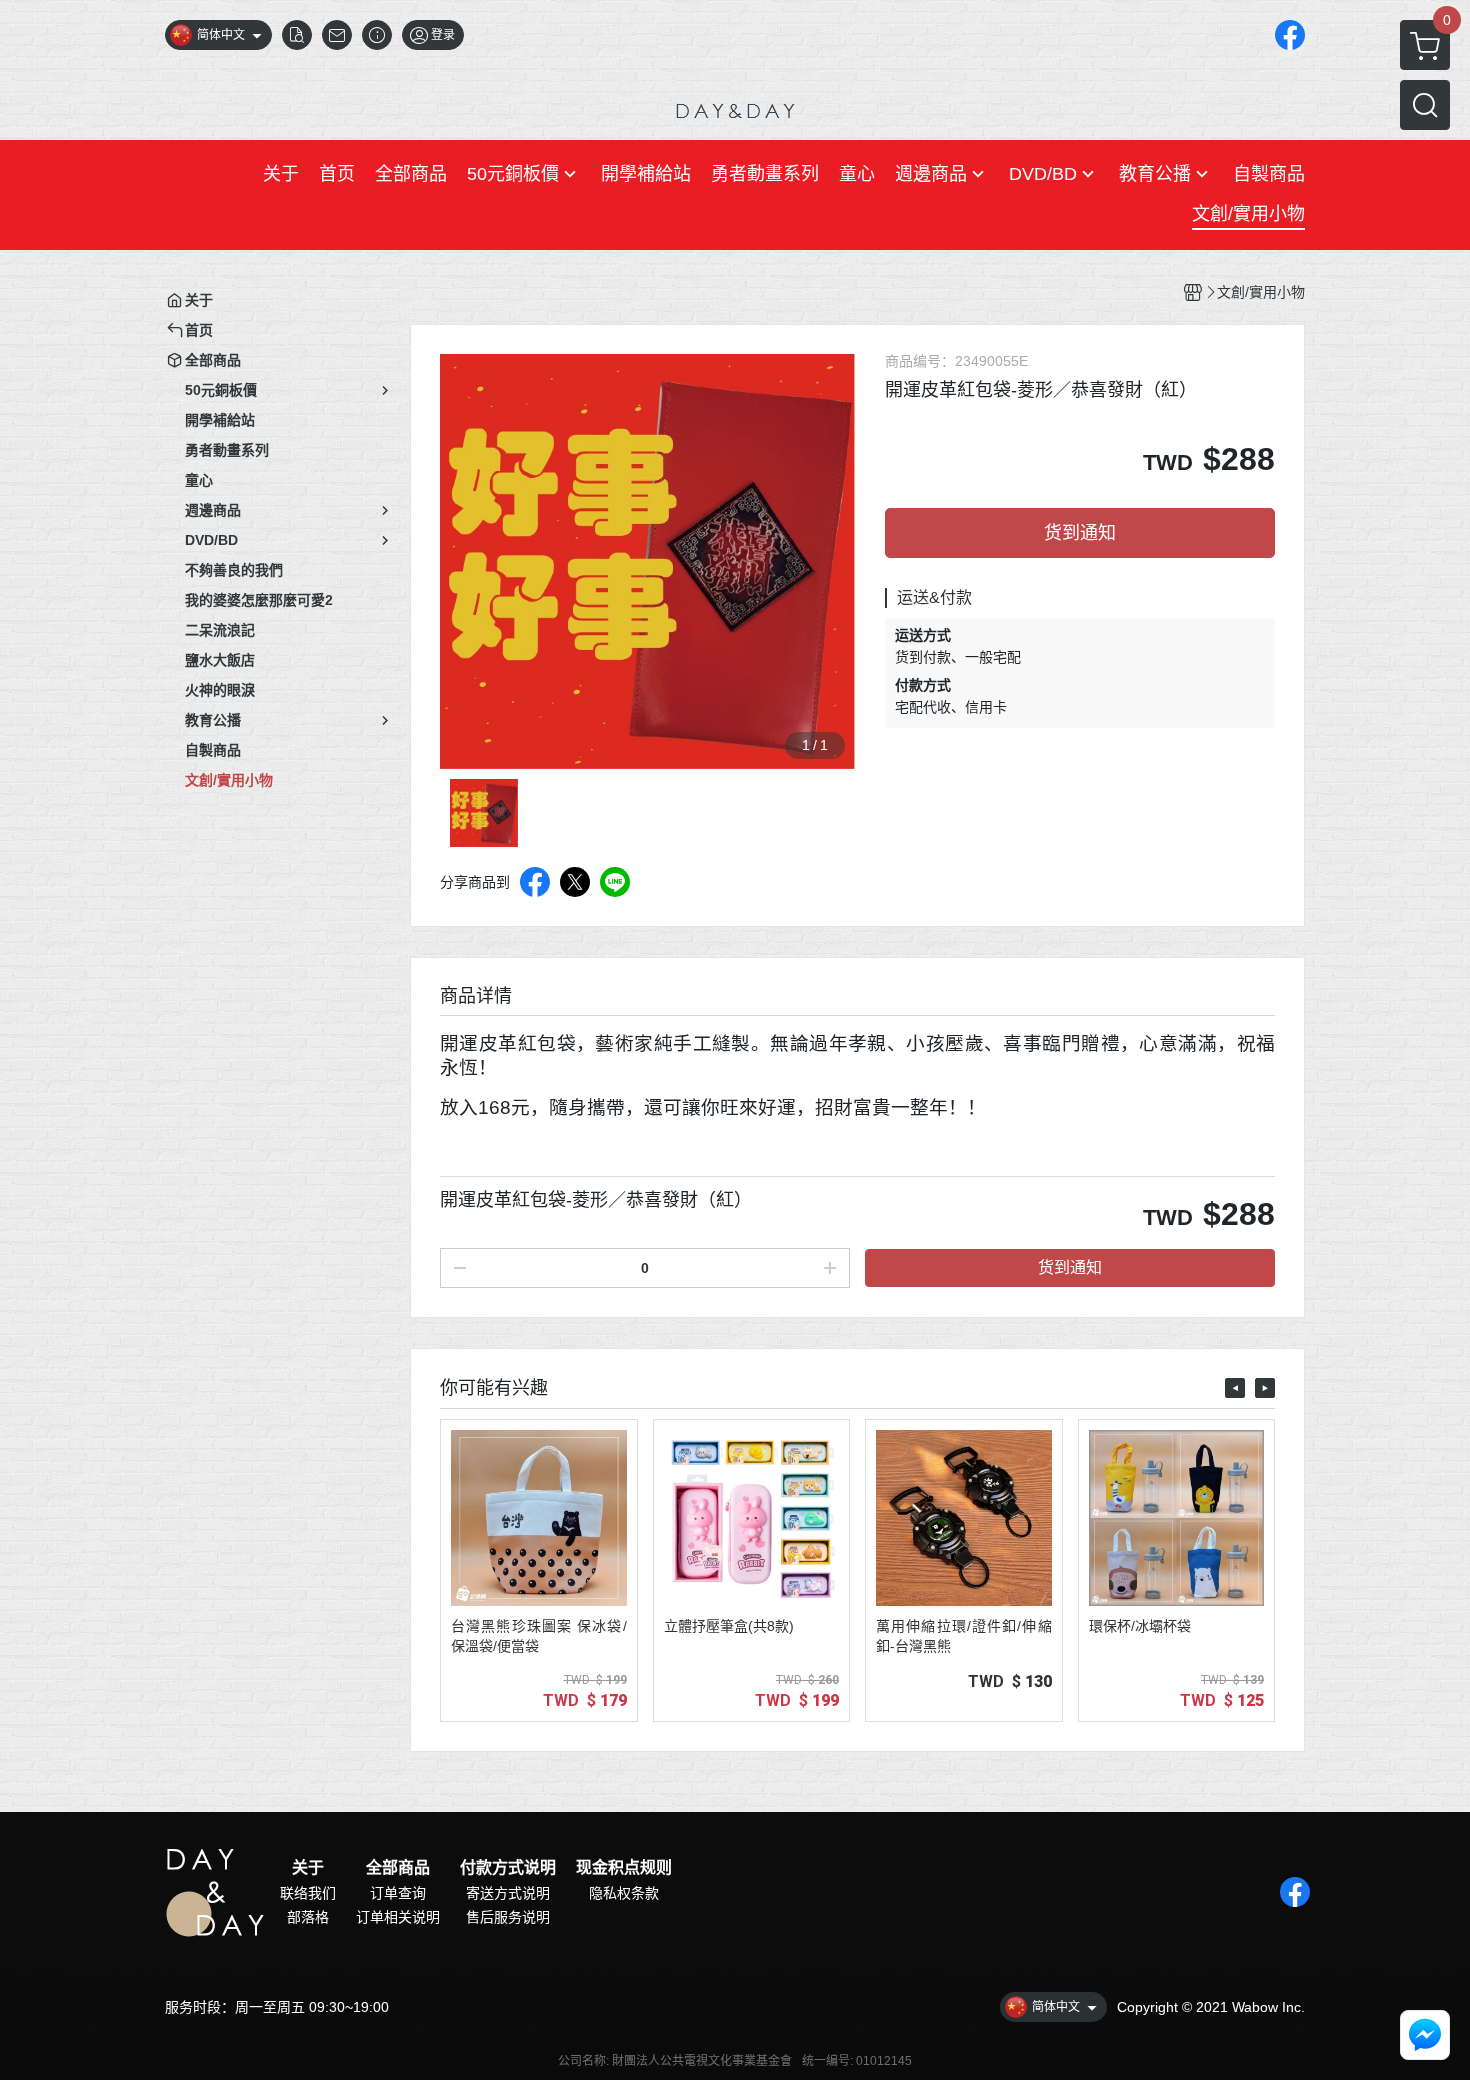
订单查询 (398, 1893)
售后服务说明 (508, 1917)
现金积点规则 (624, 1868)
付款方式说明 (508, 1868)
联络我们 (308, 1893)
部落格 (308, 1917)
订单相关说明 (398, 1917)
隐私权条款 (624, 1893)
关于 (308, 1868)
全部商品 (398, 1868)
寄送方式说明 (508, 1893)
